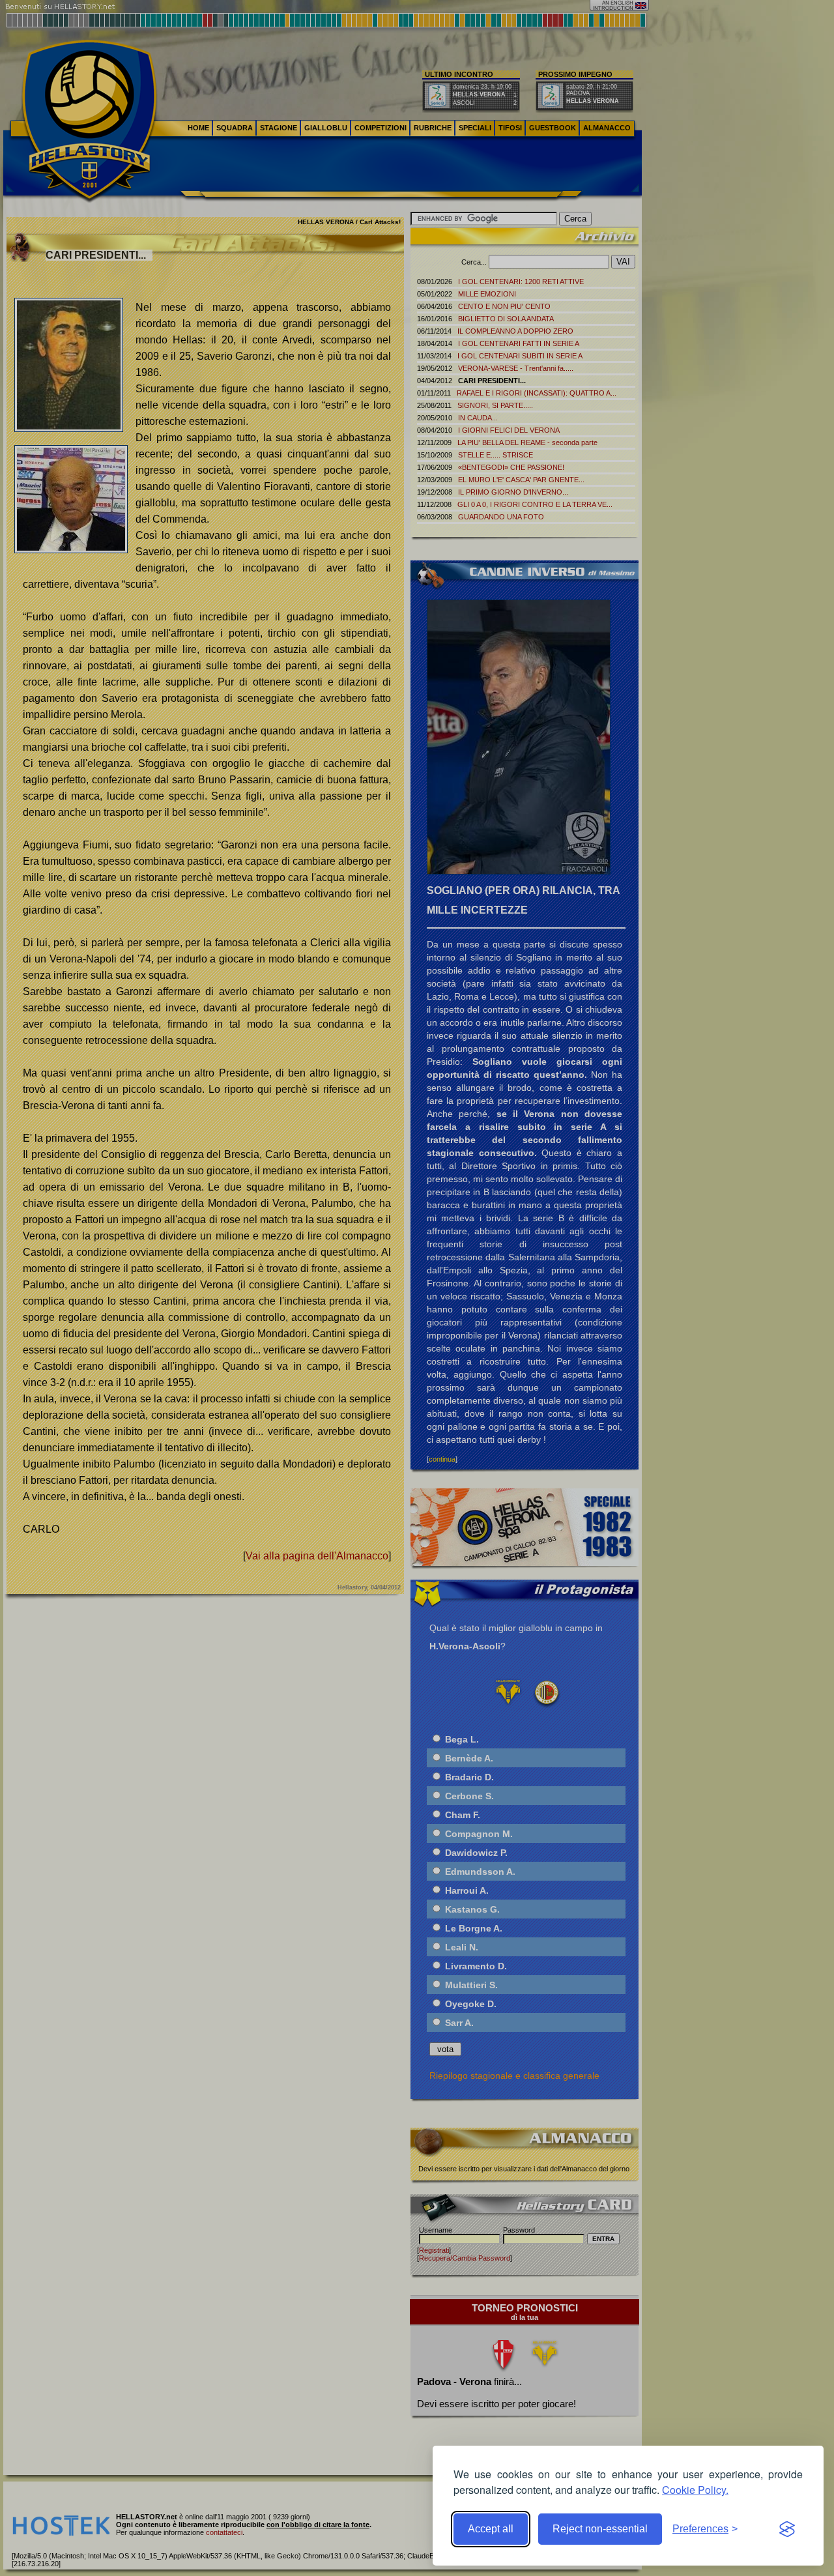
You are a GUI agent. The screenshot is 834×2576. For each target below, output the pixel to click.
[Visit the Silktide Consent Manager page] (787, 2529)
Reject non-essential (600, 2529)
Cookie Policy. (695, 2490)
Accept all (491, 2529)
